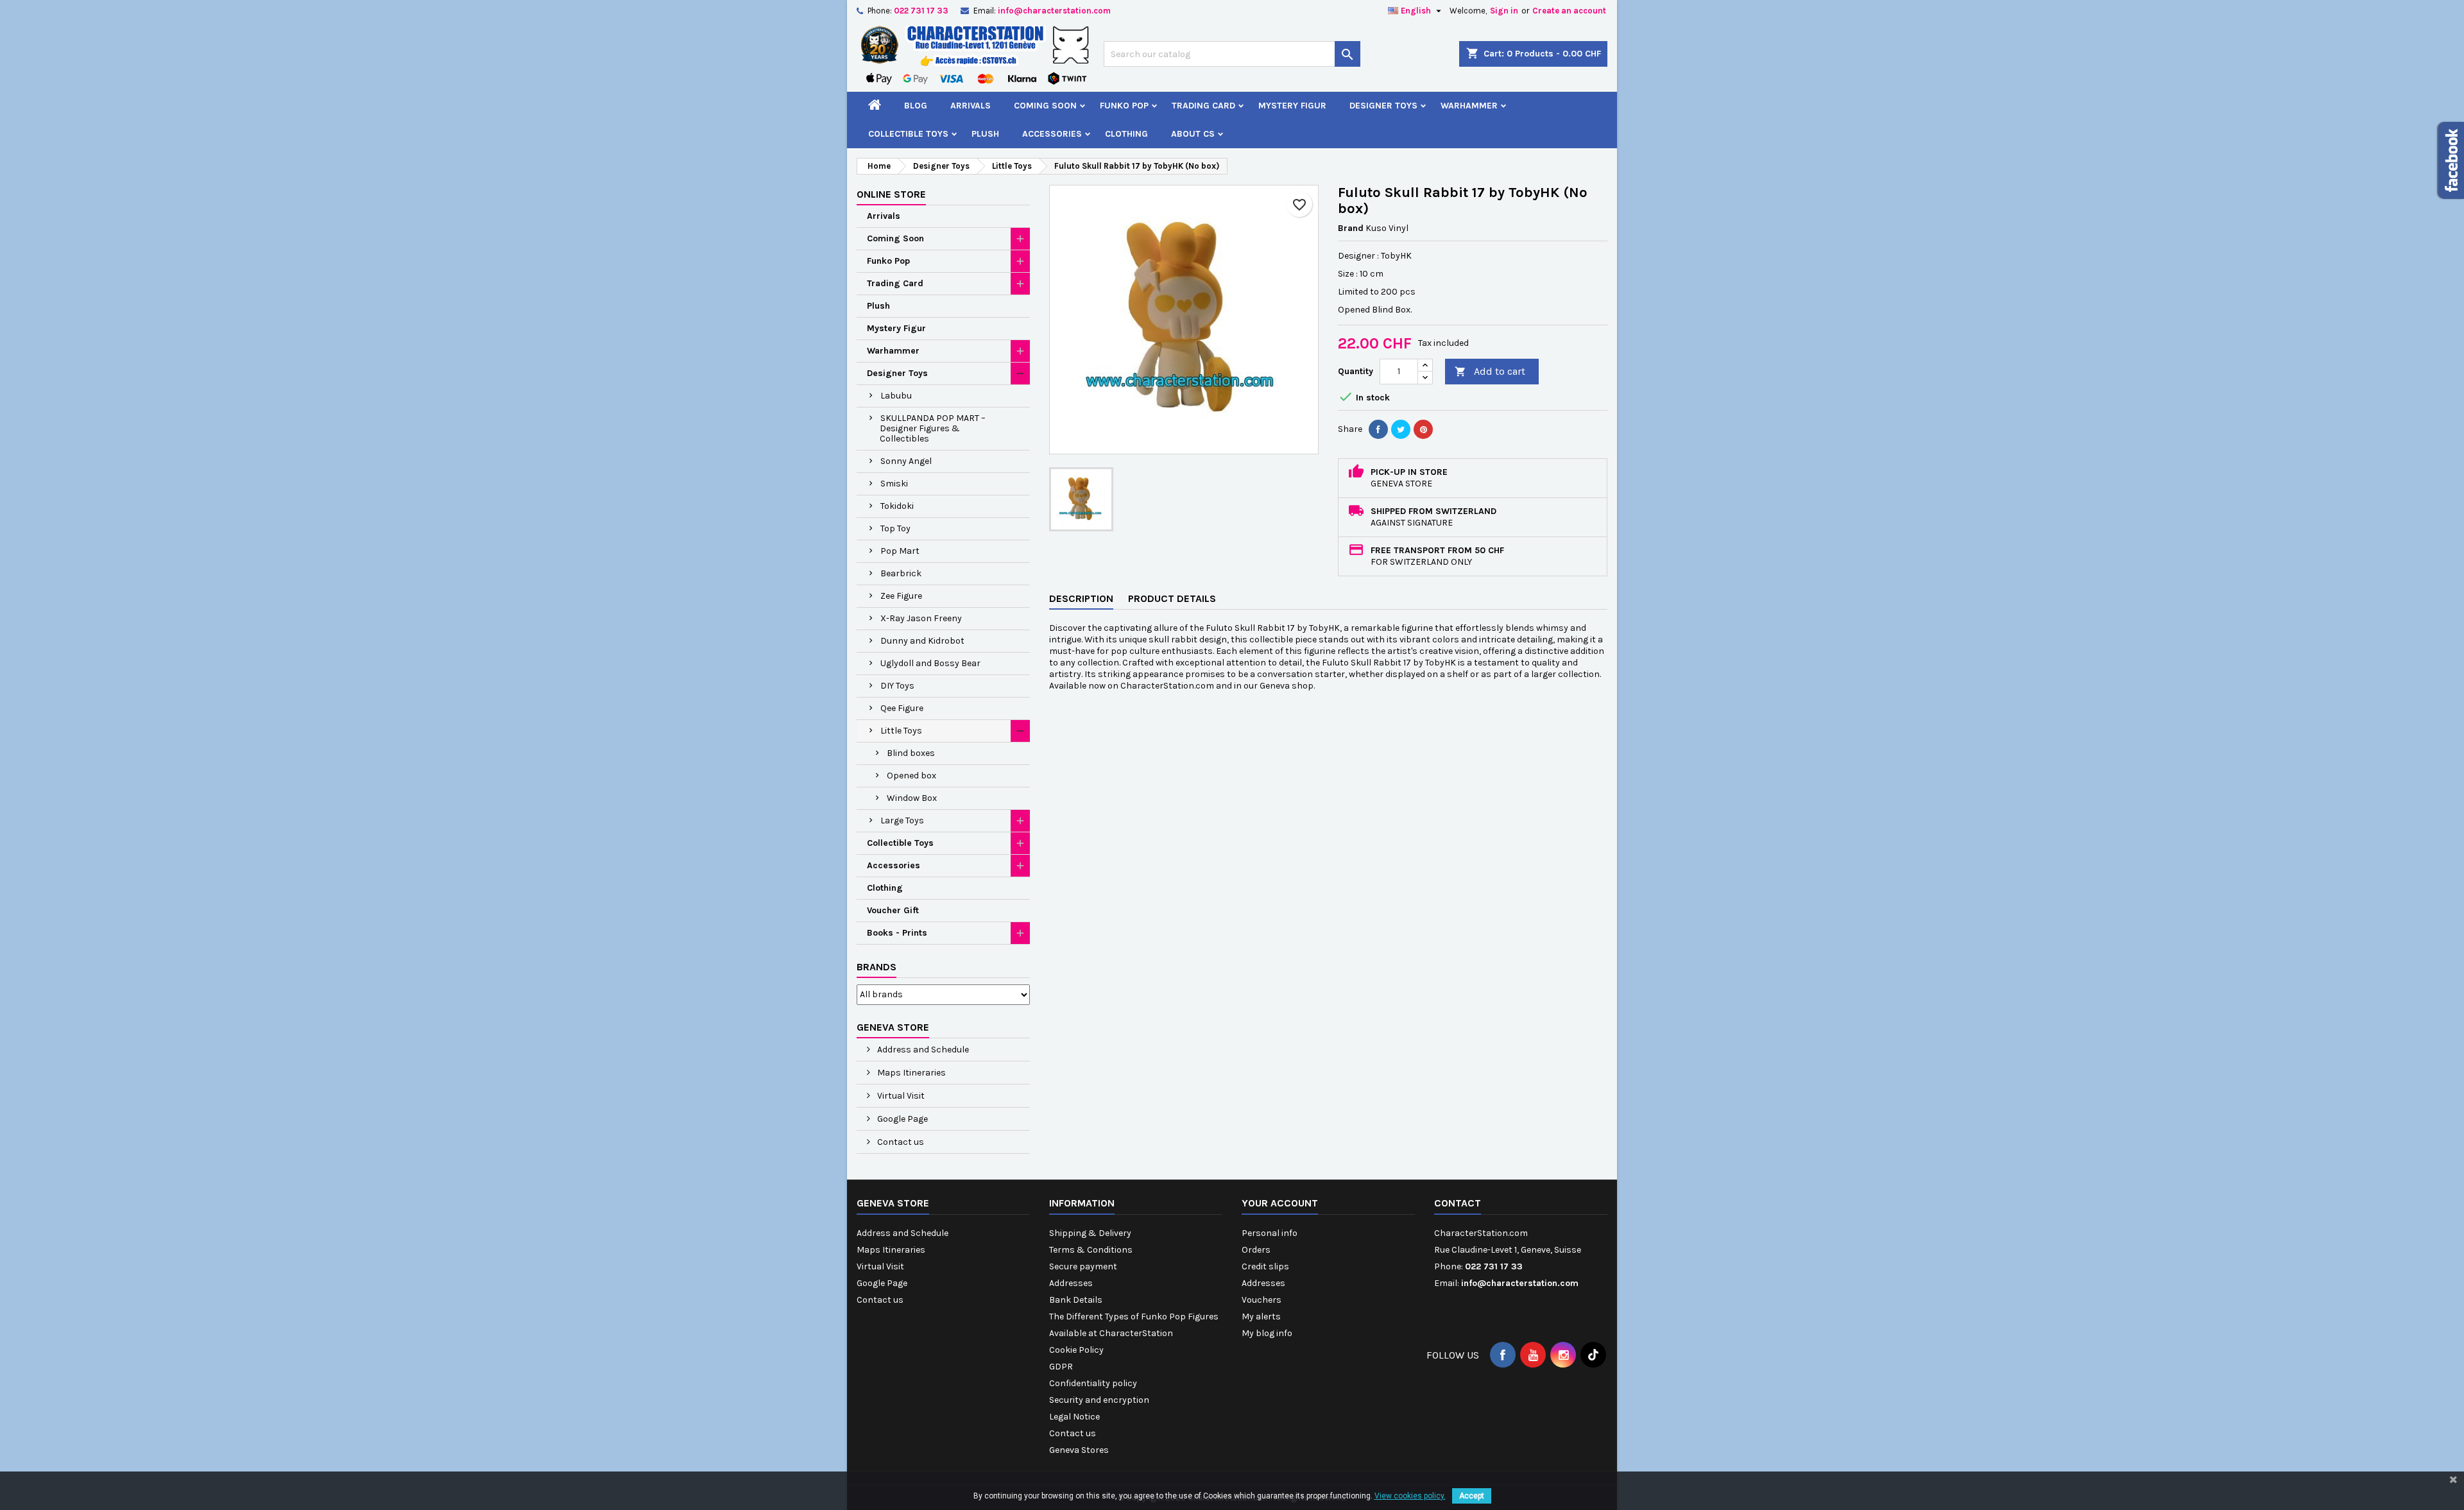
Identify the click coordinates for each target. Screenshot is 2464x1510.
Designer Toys (1383, 106)
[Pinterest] (1423, 429)
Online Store (891, 194)
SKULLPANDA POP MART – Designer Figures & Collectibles (933, 428)
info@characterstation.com (1054, 11)
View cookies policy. (1410, 1496)
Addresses (1071, 1283)
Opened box (911, 776)
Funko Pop (1124, 106)
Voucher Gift (893, 910)
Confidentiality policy (1093, 1383)
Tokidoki (897, 506)
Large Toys (902, 820)
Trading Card (1203, 106)
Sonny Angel (906, 461)
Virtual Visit (900, 1096)
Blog (916, 106)
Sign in (1504, 11)
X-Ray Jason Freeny (921, 618)
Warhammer (1469, 106)
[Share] (1378, 429)
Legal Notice (1074, 1417)
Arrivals (971, 106)
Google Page (902, 1119)
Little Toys (901, 731)
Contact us (900, 1142)
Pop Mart (900, 551)
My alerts (1261, 1317)
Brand (1351, 228)
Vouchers (1262, 1300)
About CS (1193, 134)
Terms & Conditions (1091, 1250)
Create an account (1569, 11)
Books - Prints (897, 933)
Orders (1256, 1250)
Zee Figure (901, 596)
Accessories (1052, 134)
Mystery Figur (1292, 106)
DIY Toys (897, 686)
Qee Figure (902, 708)
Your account (1280, 1203)
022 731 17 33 (921, 11)
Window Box (912, 798)
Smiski (894, 484)
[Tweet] (1401, 429)
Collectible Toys (908, 134)
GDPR (1061, 1367)
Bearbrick (901, 573)
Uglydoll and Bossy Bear (930, 663)
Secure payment (1083, 1266)
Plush (985, 134)
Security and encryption (1099, 1400)
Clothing (1126, 134)
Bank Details (1076, 1300)
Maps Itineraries (911, 1073)
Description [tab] (1081, 598)
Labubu (896, 396)
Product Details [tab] (1172, 598)
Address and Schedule (922, 1050)
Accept (1472, 1496)
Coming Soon (1045, 106)
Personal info (1270, 1233)
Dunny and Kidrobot (922, 641)
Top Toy (895, 528)
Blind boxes (911, 753)
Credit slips (1265, 1266)
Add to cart (1490, 371)
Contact (1458, 1203)
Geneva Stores (1079, 1450)
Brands (877, 967)
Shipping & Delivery (1090, 1233)
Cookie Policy (1076, 1350)
